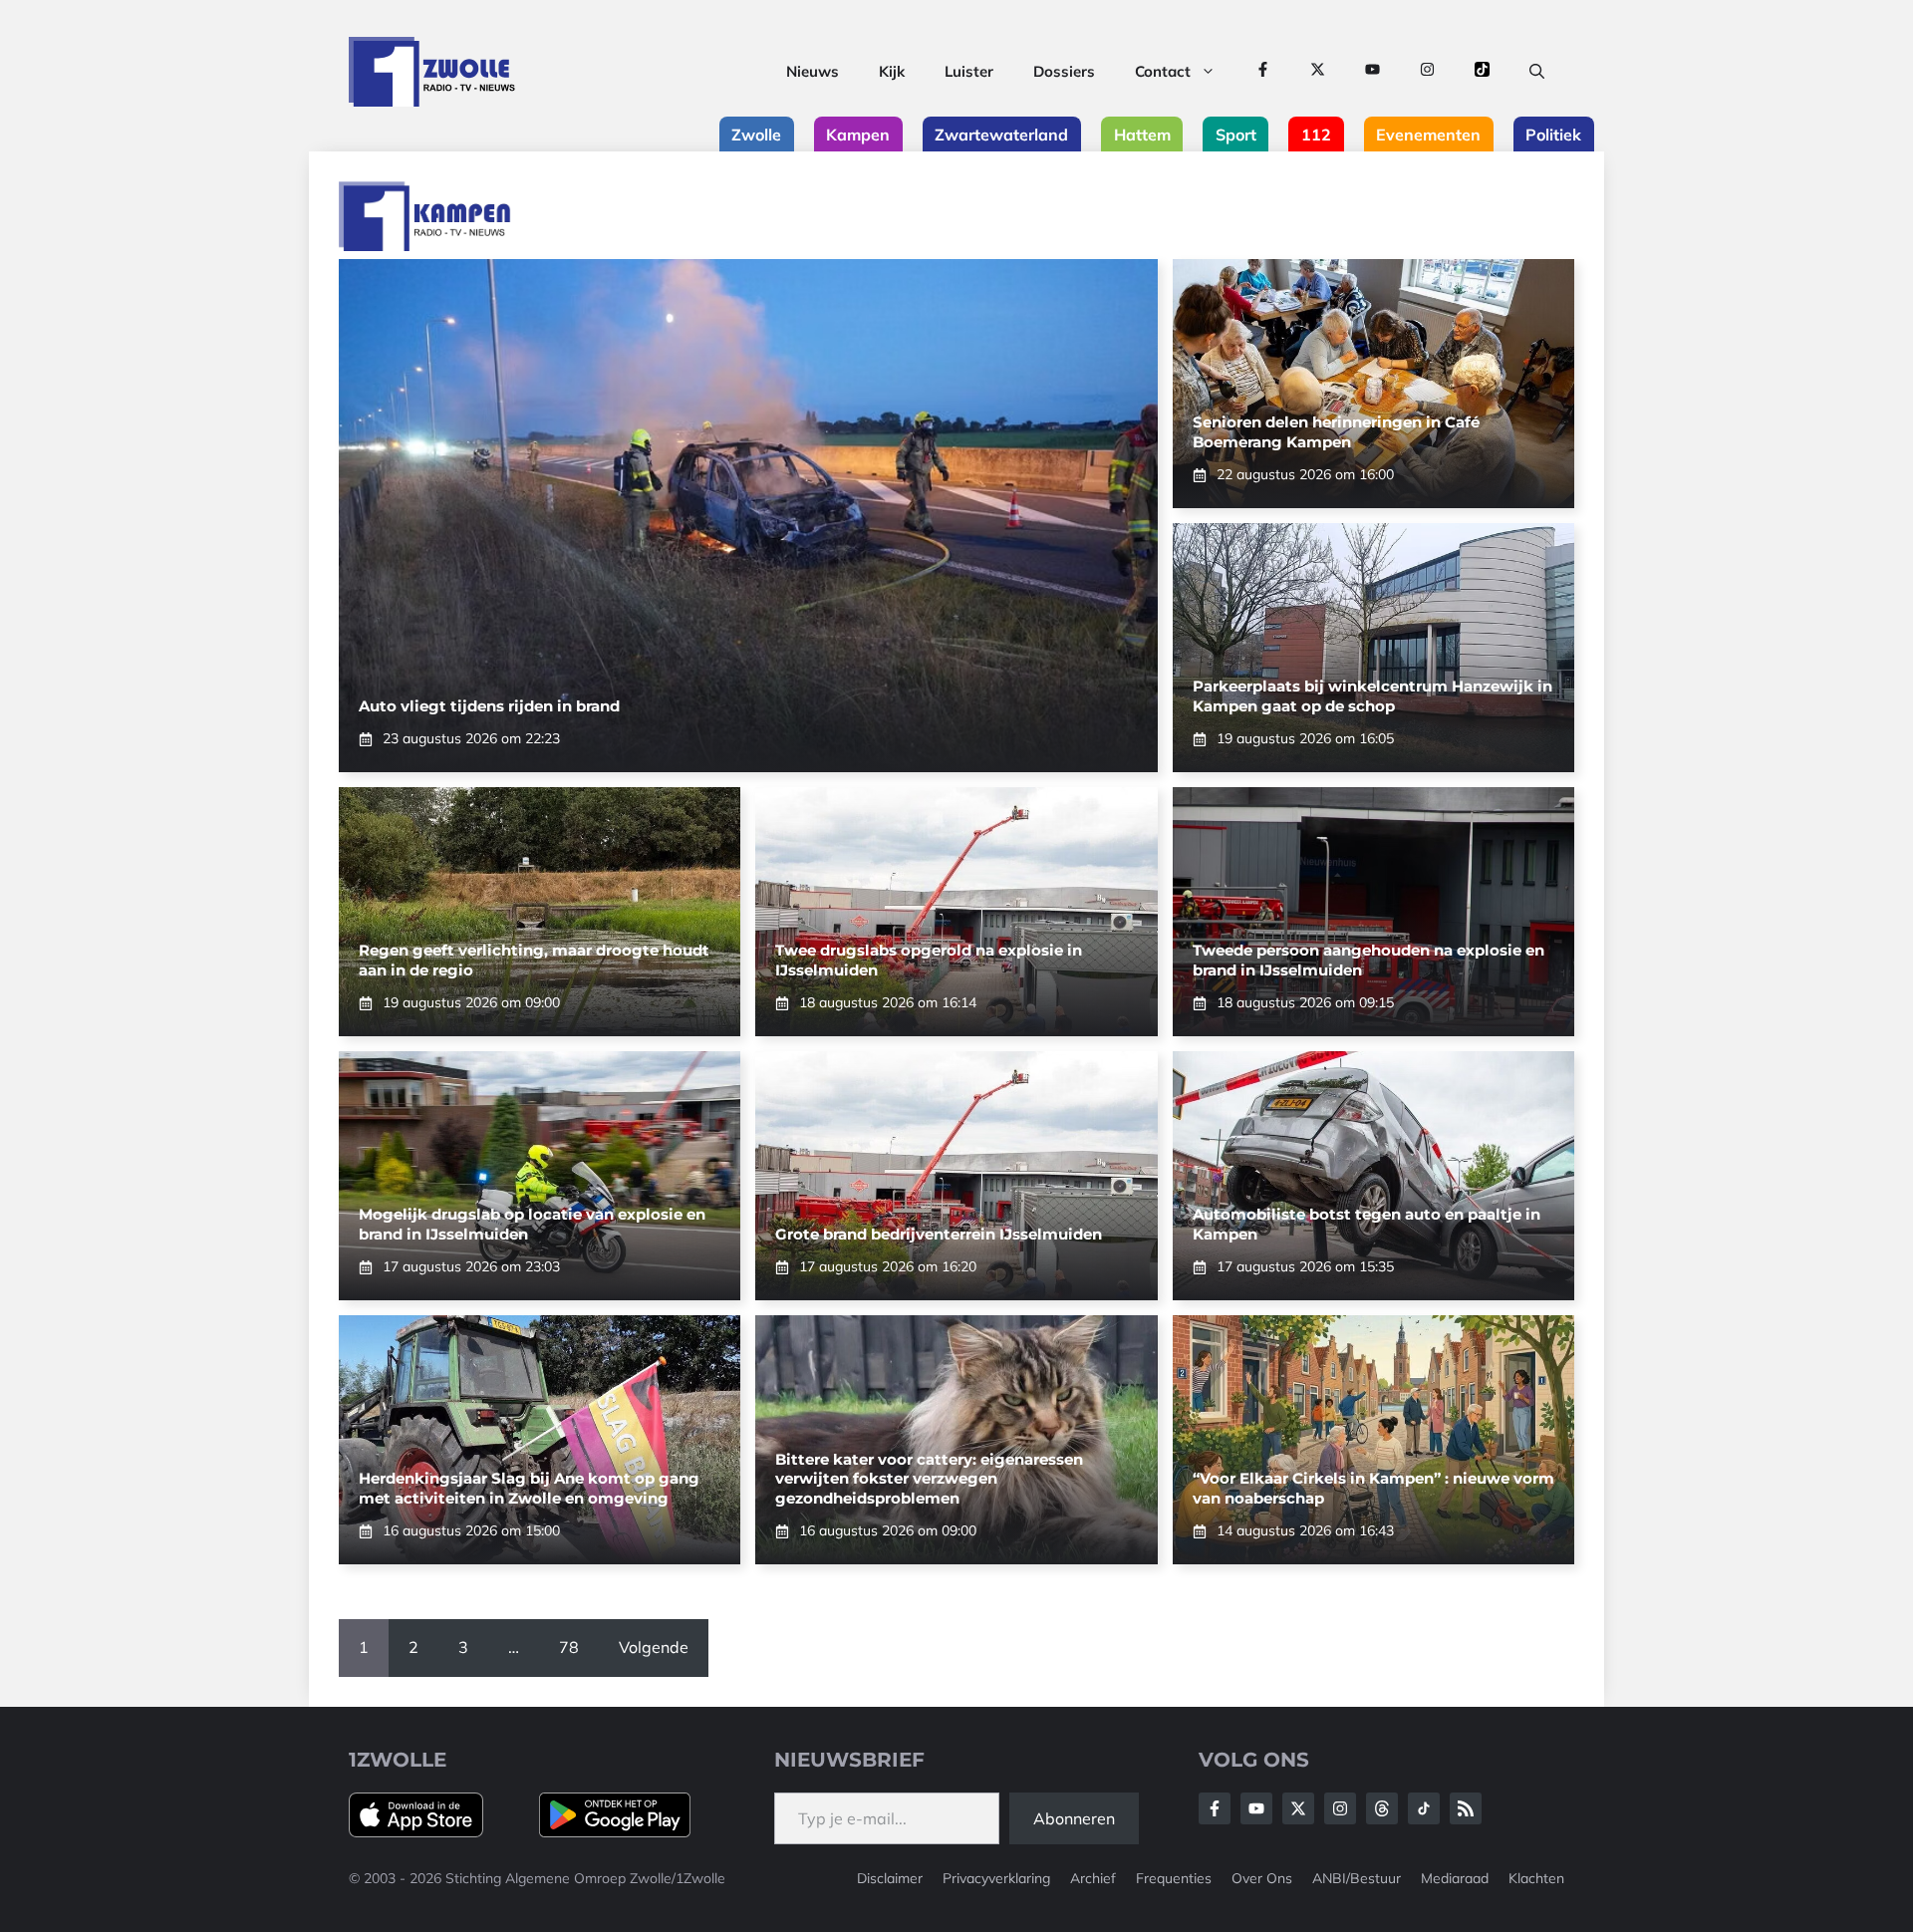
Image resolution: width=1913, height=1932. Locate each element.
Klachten (1536, 1878)
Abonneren (1074, 1818)
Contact (1163, 71)
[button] (1537, 72)
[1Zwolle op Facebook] (1263, 72)
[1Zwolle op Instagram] (1427, 72)
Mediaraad (1455, 1878)
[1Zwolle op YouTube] (1372, 72)
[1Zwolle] (432, 72)
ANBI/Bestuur (1357, 1878)
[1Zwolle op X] (1318, 72)
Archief (1093, 1878)
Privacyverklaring (996, 1878)
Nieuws (813, 71)
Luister (969, 71)
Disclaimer (890, 1878)
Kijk (892, 71)
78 (569, 1647)
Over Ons (1262, 1878)
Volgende (654, 1647)
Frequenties (1174, 1878)
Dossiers (1064, 71)
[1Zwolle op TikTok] (1482, 72)
